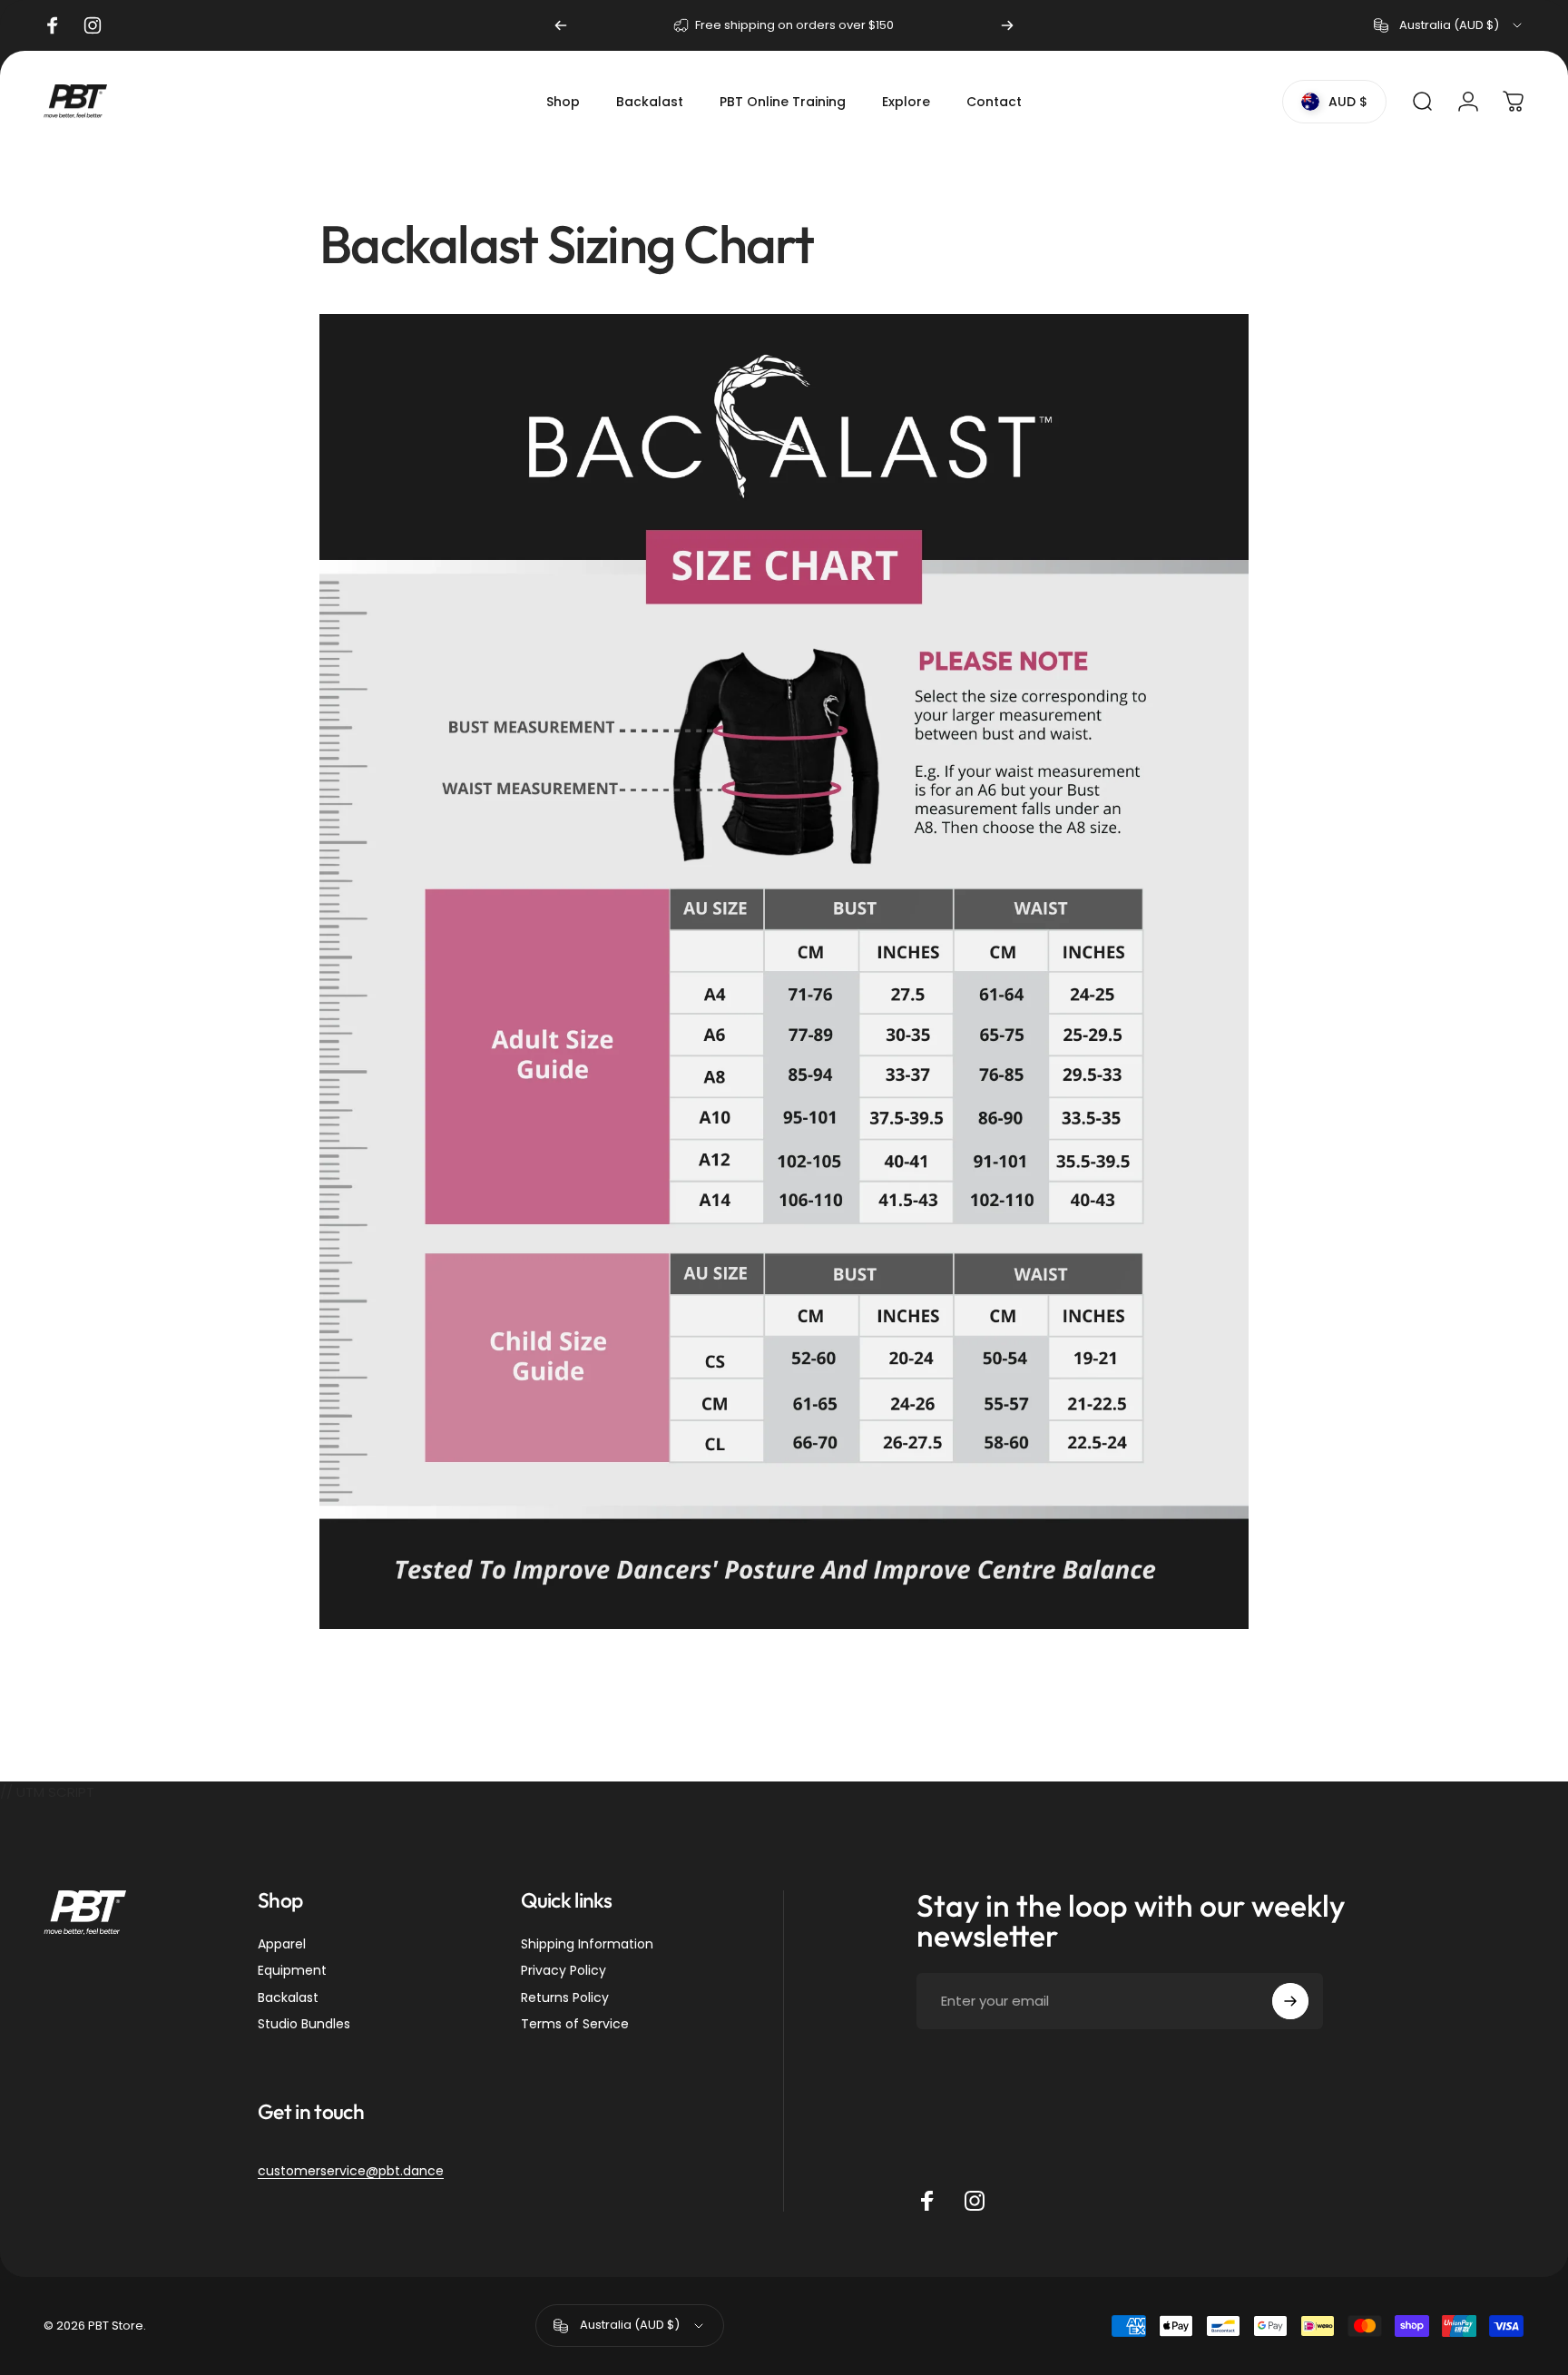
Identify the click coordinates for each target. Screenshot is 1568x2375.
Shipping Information (587, 1945)
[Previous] (561, 25)
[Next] (1007, 25)
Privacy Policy (563, 1971)
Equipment (292, 1971)
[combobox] (1449, 25)
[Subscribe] (1290, 2001)
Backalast (288, 1998)
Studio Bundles (304, 2025)
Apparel (282, 1945)
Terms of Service (575, 2025)
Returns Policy (565, 1998)
